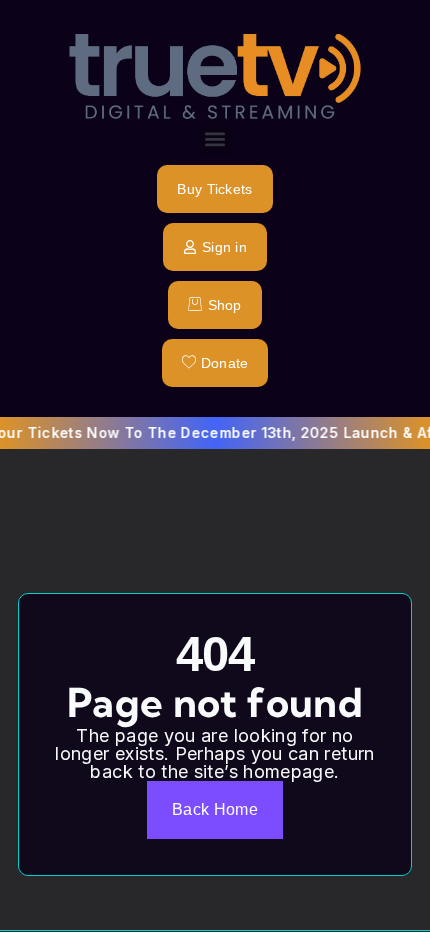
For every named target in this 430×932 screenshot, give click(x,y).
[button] (215, 138)
